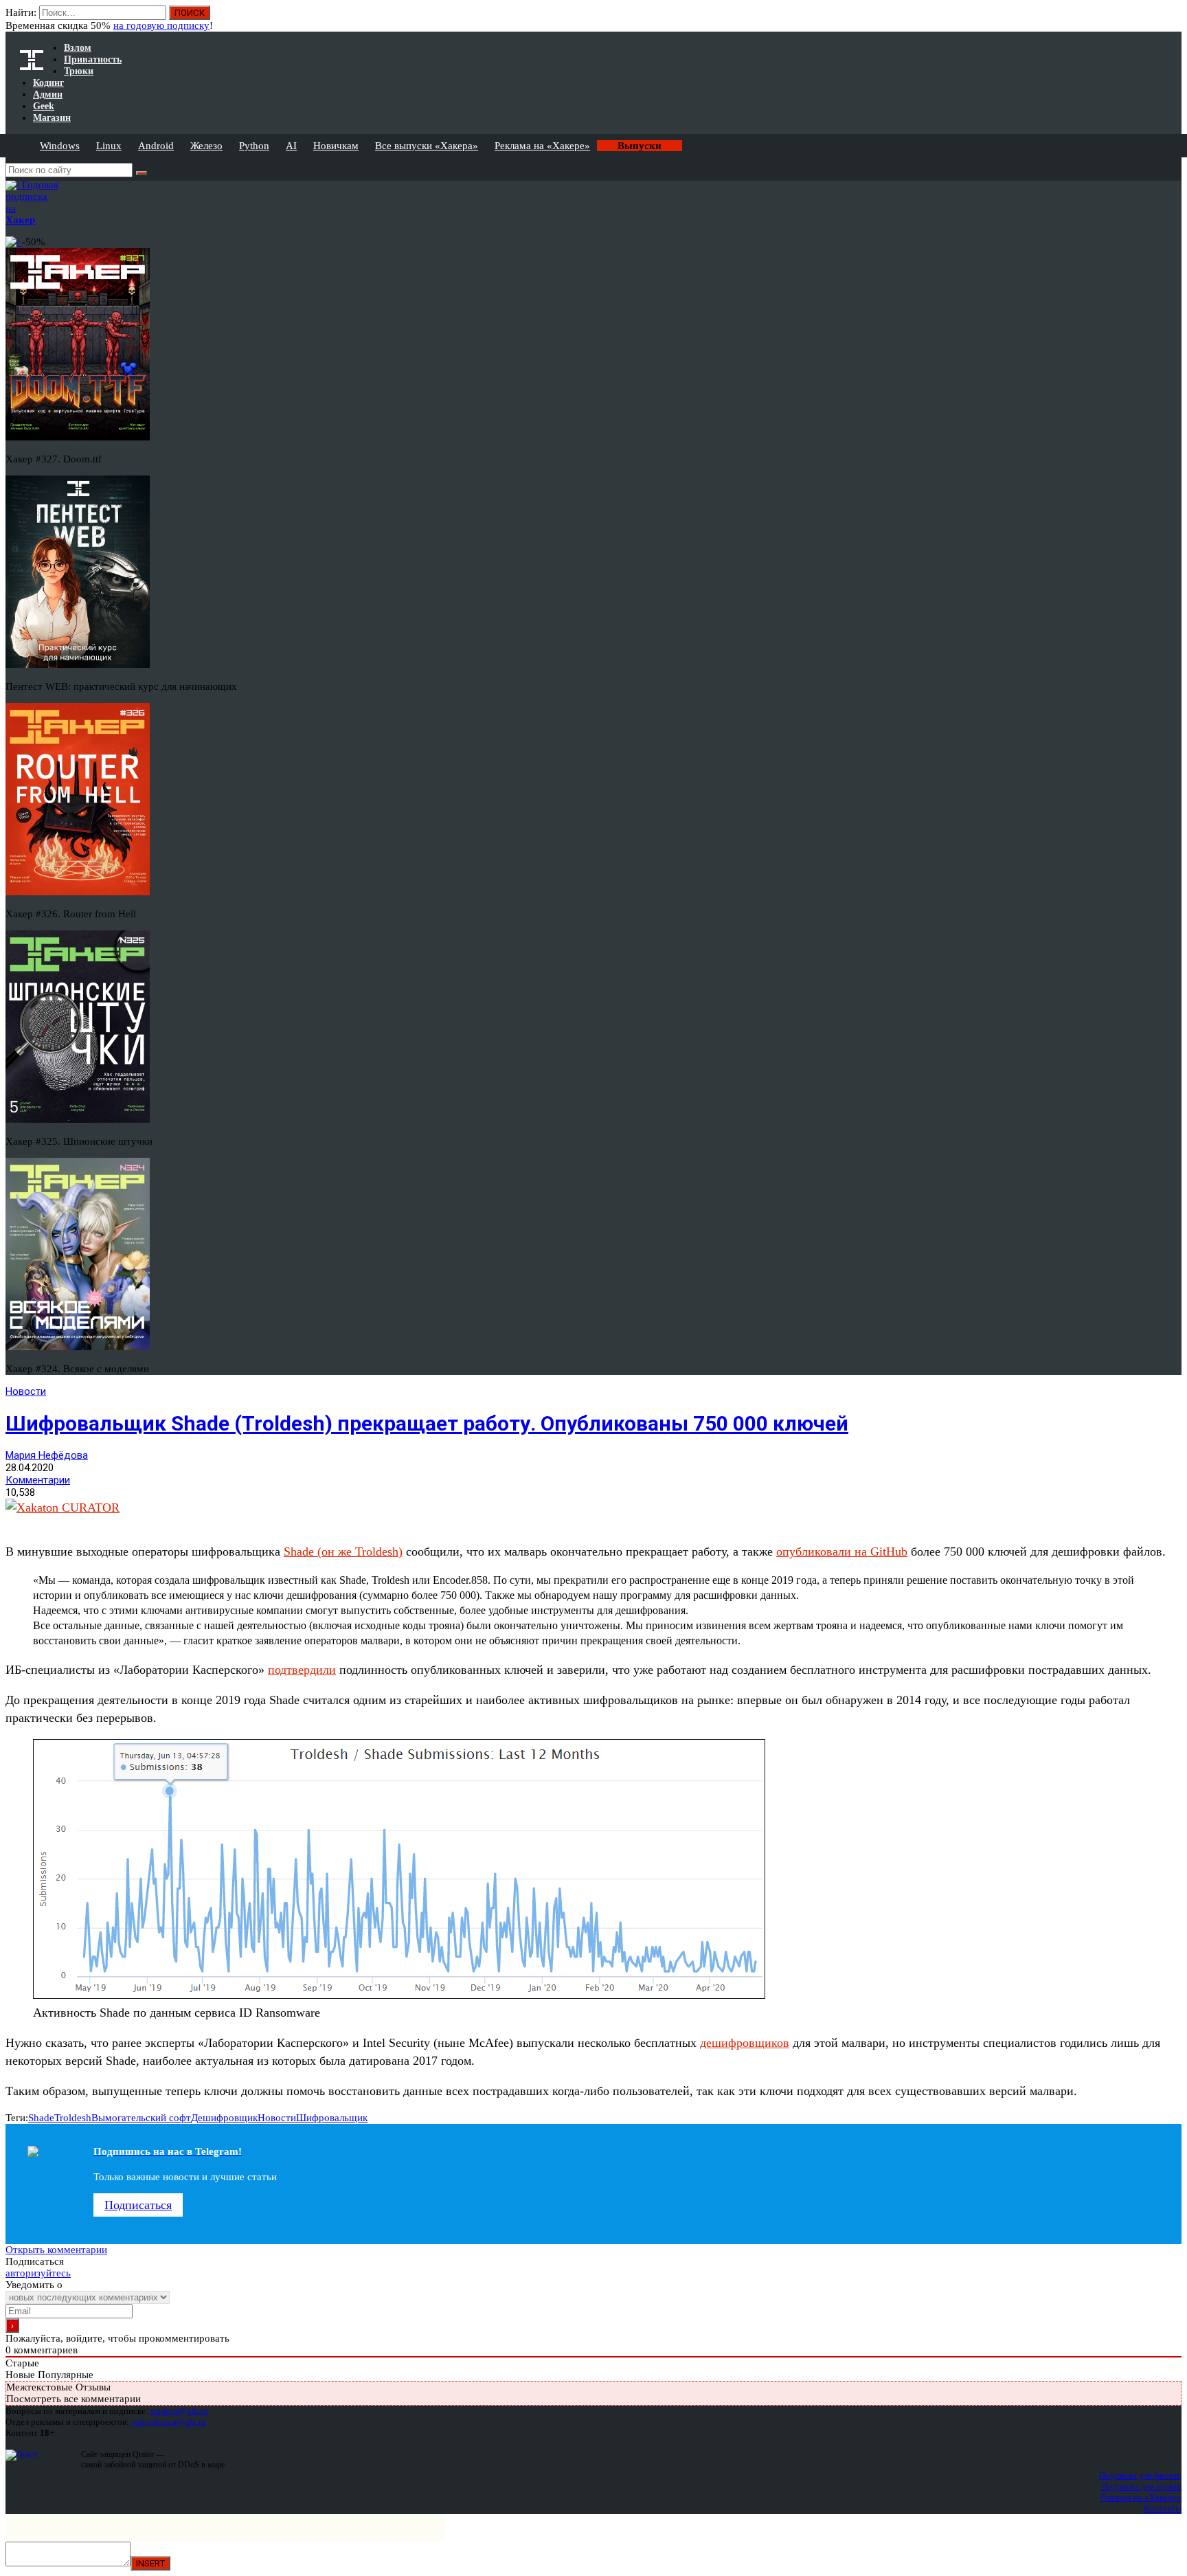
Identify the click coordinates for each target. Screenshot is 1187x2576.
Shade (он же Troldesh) (343, 1552)
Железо (206, 146)
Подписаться (138, 2205)
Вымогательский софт (141, 2118)
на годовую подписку (161, 25)
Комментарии (38, 1480)
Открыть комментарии (56, 2250)
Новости (26, 1391)
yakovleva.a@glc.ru (169, 2422)
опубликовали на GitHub (842, 1552)
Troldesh (73, 2118)
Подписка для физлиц (1140, 2475)
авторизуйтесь (38, 2273)
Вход (1172, 19)
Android (156, 146)
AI (291, 146)
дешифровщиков (745, 2043)
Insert (150, 2563)
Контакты (1163, 2508)
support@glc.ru (179, 2411)
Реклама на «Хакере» (542, 146)
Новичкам (336, 146)
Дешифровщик (224, 2118)
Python (254, 146)
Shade (41, 2118)
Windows (60, 146)
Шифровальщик (332, 2118)
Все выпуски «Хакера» (427, 146)
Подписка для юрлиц (1141, 2486)
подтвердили (302, 1670)
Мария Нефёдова (47, 1455)
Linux (109, 146)
